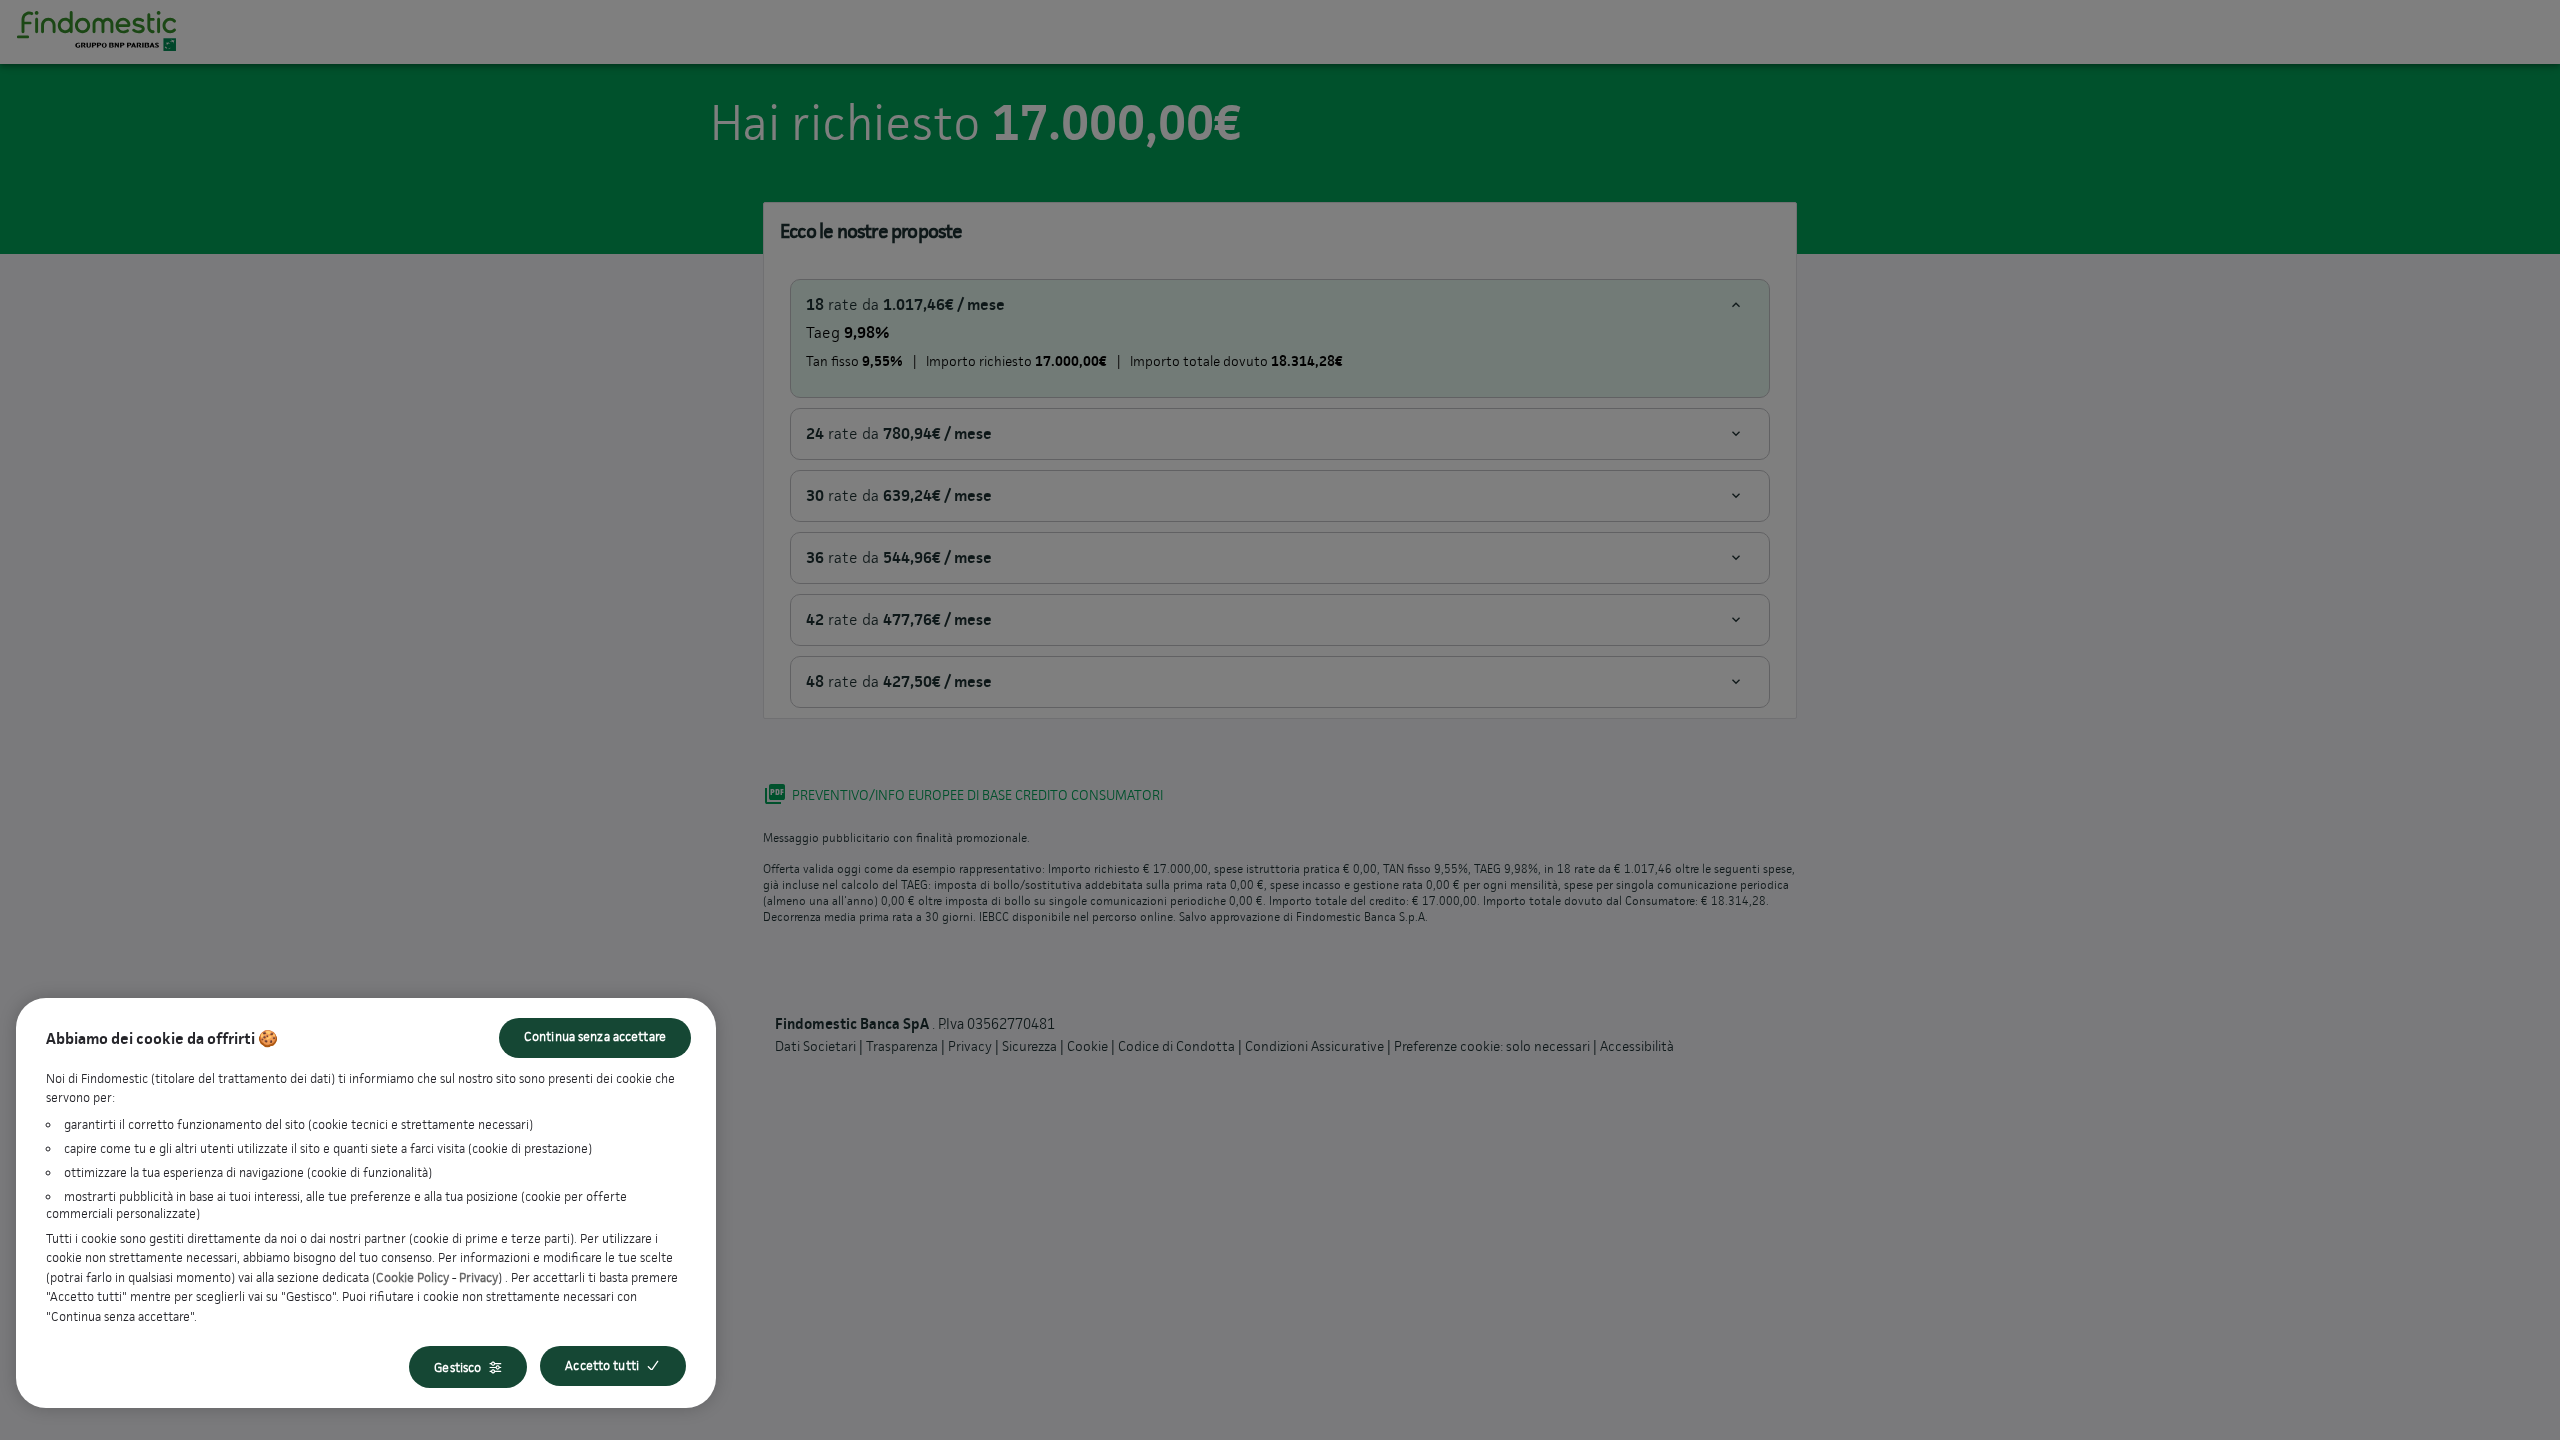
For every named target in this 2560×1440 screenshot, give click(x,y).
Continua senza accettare (595, 1036)
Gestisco (457, 1367)
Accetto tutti (602, 1365)
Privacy (478, 1277)
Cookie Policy (412, 1277)
